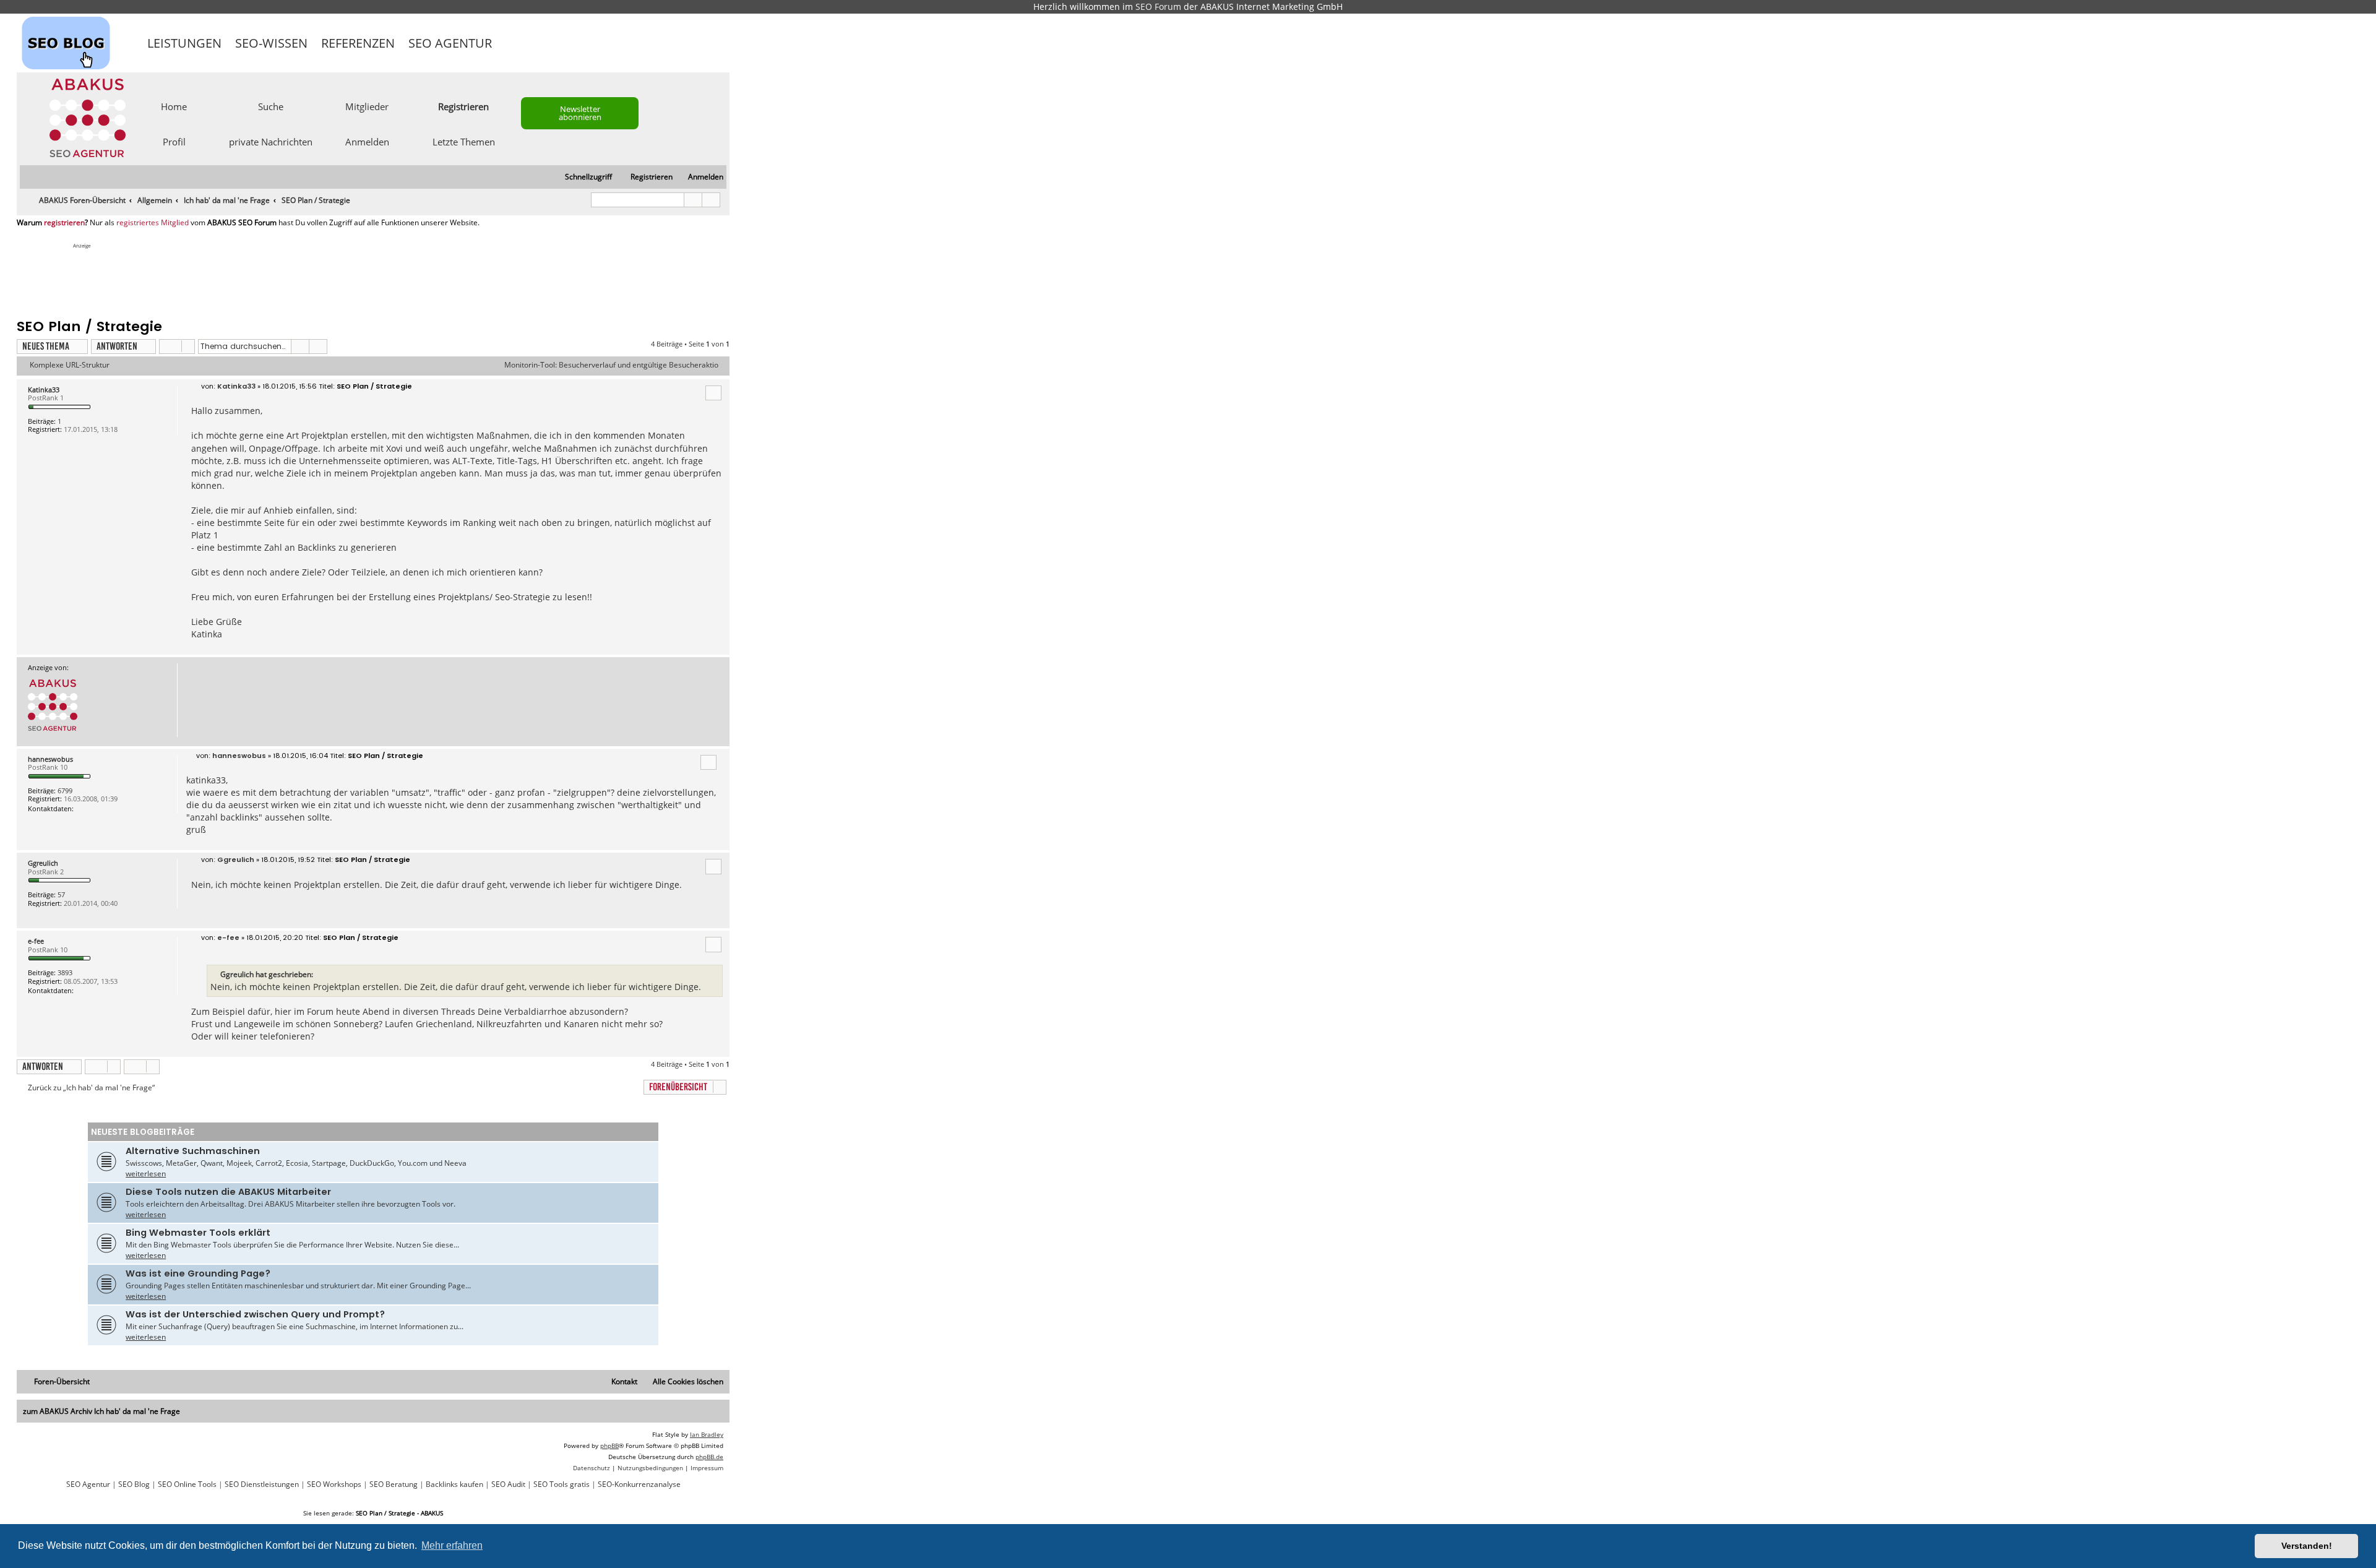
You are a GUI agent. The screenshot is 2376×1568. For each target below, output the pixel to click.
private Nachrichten (271, 141)
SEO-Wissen (271, 43)
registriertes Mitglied (153, 223)
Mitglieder (367, 106)
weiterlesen (146, 1174)
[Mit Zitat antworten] (713, 393)
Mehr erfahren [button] (452, 1545)
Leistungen (184, 43)
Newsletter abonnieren (580, 113)
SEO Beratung (394, 1484)
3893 (65, 972)
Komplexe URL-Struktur (70, 365)
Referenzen (358, 43)
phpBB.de (709, 1457)
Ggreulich (43, 863)
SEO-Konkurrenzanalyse (639, 1484)
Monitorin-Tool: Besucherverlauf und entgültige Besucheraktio (611, 365)
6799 (65, 790)
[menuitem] (700, 177)
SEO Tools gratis (562, 1484)
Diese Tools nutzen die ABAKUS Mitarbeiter (228, 1192)
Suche (271, 106)
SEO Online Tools (187, 1484)
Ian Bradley (707, 1434)
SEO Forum (1158, 6)
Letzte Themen (464, 141)
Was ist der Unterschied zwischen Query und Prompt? (255, 1314)
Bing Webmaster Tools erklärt (198, 1233)
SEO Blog (134, 1484)
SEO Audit (508, 1484)
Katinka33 (44, 390)
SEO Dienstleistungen (262, 1484)
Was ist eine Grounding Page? (198, 1273)
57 (61, 894)
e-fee (36, 941)
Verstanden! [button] (2307, 1546)
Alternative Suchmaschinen (193, 1151)
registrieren (64, 223)
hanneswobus (50, 759)
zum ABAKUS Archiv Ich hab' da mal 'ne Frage (101, 1411)
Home (174, 106)
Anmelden (367, 141)
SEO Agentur (450, 43)
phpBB (609, 1445)
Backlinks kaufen (454, 1484)
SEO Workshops (334, 1484)
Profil (174, 141)
